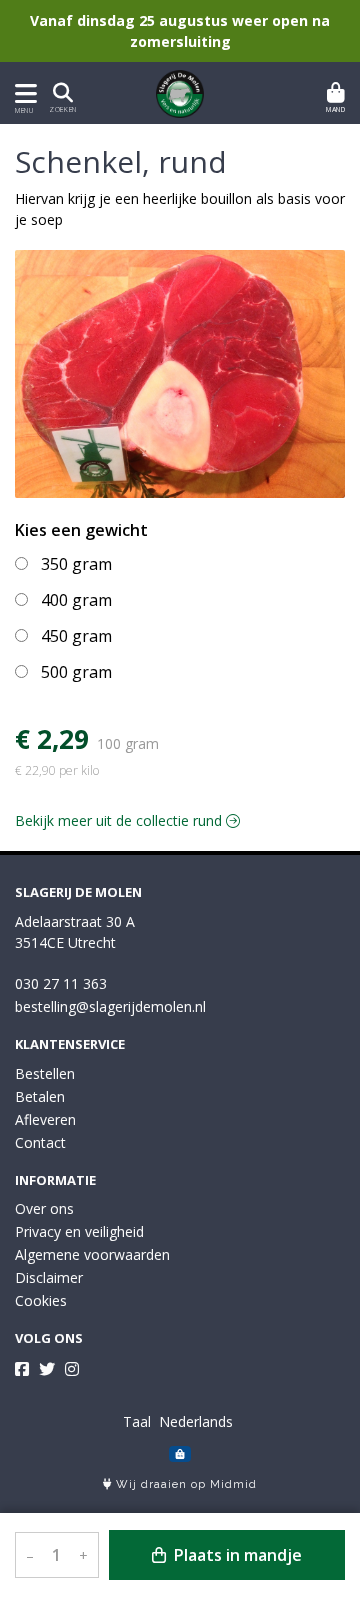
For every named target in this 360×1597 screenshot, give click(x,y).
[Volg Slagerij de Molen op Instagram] (72, 1369)
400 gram (76, 600)
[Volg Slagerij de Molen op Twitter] (47, 1369)
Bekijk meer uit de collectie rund (120, 820)
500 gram (76, 672)
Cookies (41, 1300)
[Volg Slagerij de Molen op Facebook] (22, 1369)
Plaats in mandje (236, 1555)
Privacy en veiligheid (79, 1231)
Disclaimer (49, 1277)
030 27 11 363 (61, 983)
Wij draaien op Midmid (184, 1484)
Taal (137, 1421)
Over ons (44, 1208)
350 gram (76, 564)
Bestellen (45, 1073)
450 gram (76, 636)
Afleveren (45, 1119)
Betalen (40, 1096)
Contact (40, 1142)
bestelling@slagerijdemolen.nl (110, 1006)
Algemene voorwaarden (92, 1254)
